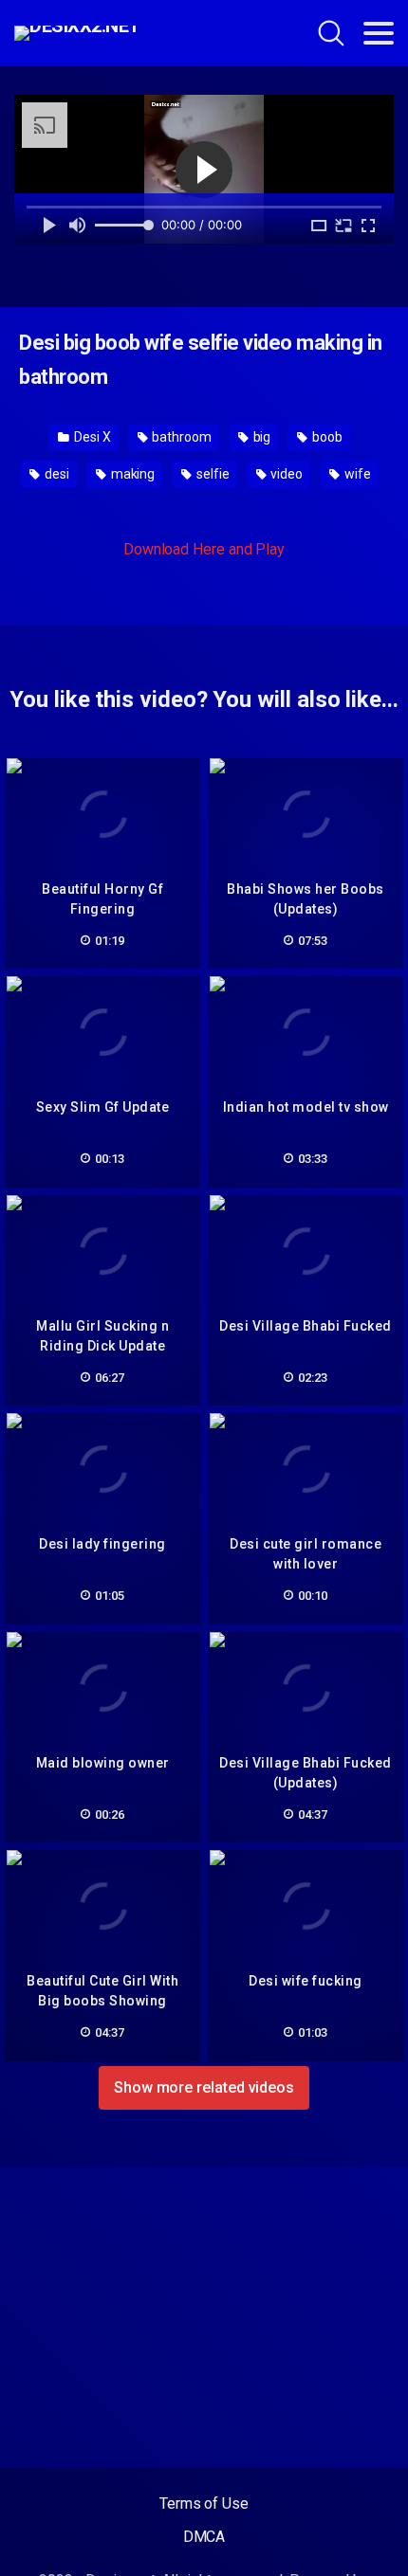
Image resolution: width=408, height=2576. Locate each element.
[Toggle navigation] (379, 33)
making (131, 474)
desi (56, 474)
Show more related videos (204, 2087)
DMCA (204, 2537)
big (261, 437)
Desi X (91, 437)
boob (326, 437)
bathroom (180, 437)
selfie (211, 474)
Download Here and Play (204, 549)
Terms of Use (204, 2503)
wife (356, 474)
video (286, 474)
